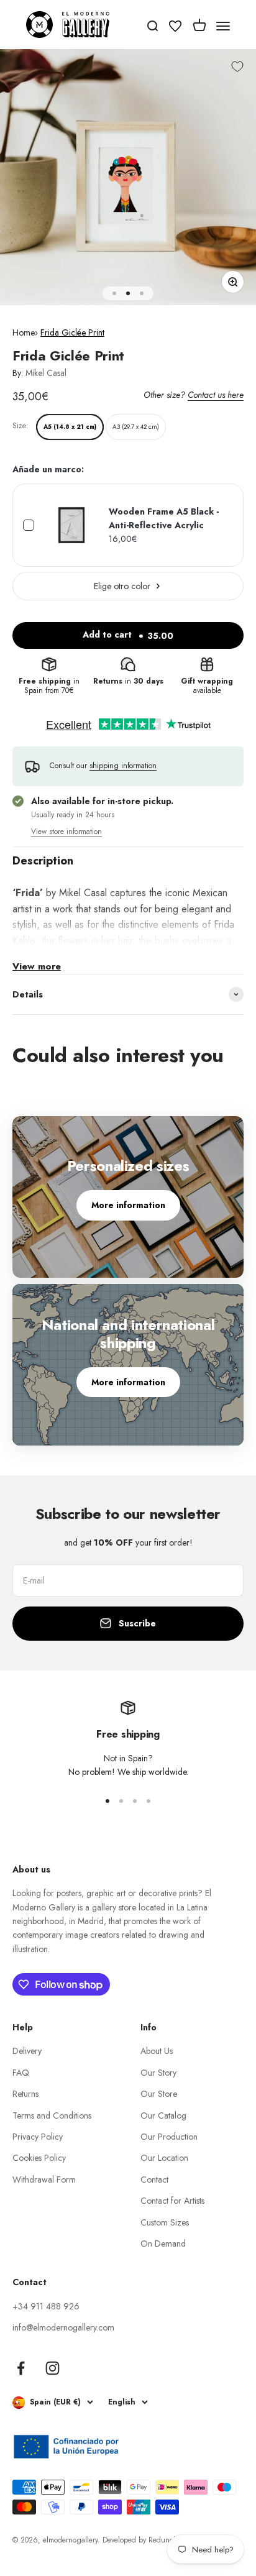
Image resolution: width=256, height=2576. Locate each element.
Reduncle (164, 2540)
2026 (29, 2540)
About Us (157, 2051)
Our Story (158, 2073)
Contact (154, 2180)
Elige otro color (122, 586)
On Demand (163, 2244)
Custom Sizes (165, 2222)
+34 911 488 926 (46, 2306)
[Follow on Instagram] (53, 2368)
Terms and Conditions (52, 2115)
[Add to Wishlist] (237, 67)
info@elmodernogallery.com (63, 2327)
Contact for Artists (172, 2201)
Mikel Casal (46, 373)
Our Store (159, 2094)
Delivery (27, 2051)
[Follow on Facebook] (21, 2368)
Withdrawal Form (44, 2180)
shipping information (123, 766)
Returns (25, 2094)
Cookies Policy (39, 2158)
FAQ (21, 2073)
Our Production (169, 2137)
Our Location (164, 2158)
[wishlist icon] (175, 28)
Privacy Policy (38, 2137)
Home (24, 332)
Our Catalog (163, 2115)
